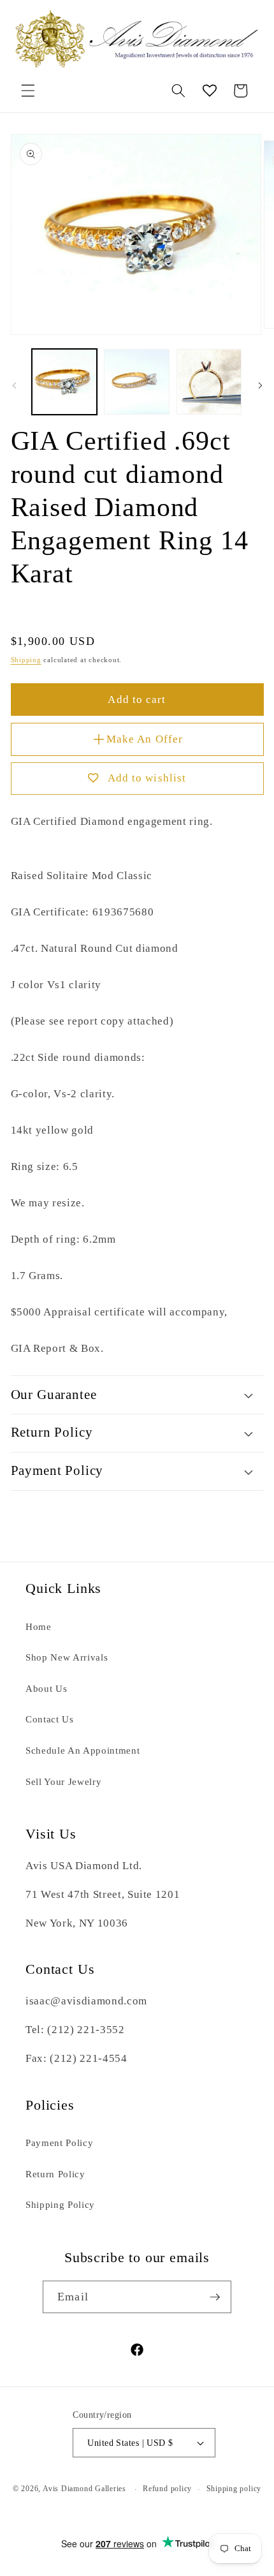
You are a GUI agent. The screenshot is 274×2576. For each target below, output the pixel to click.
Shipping (26, 660)
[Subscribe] (215, 2297)
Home (39, 1626)
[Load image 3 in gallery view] (209, 382)
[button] (28, 91)
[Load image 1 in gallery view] (65, 382)
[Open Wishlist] (210, 91)
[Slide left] (14, 385)
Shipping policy (234, 2489)
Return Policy (55, 2174)
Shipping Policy (60, 2204)
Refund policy (167, 2489)
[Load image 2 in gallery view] (137, 382)
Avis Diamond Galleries (84, 2489)
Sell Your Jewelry (63, 1781)
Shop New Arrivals (67, 1657)
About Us (46, 1688)
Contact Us (50, 1719)
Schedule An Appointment (83, 1750)
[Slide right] (260, 385)
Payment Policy (59, 2143)
